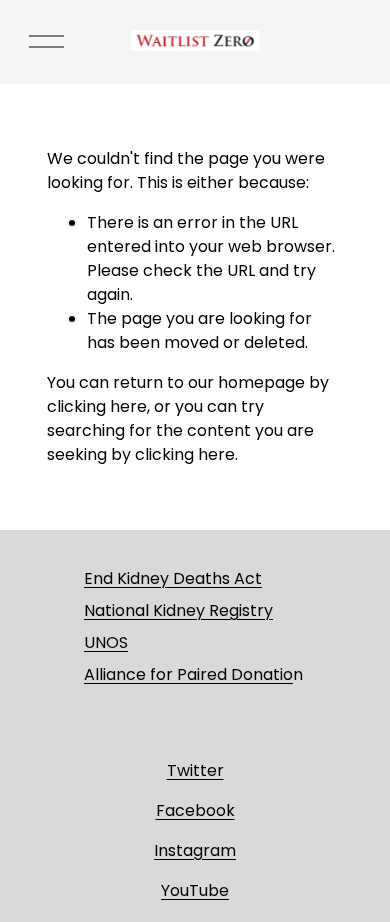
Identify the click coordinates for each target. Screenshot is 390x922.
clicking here (97, 406)
